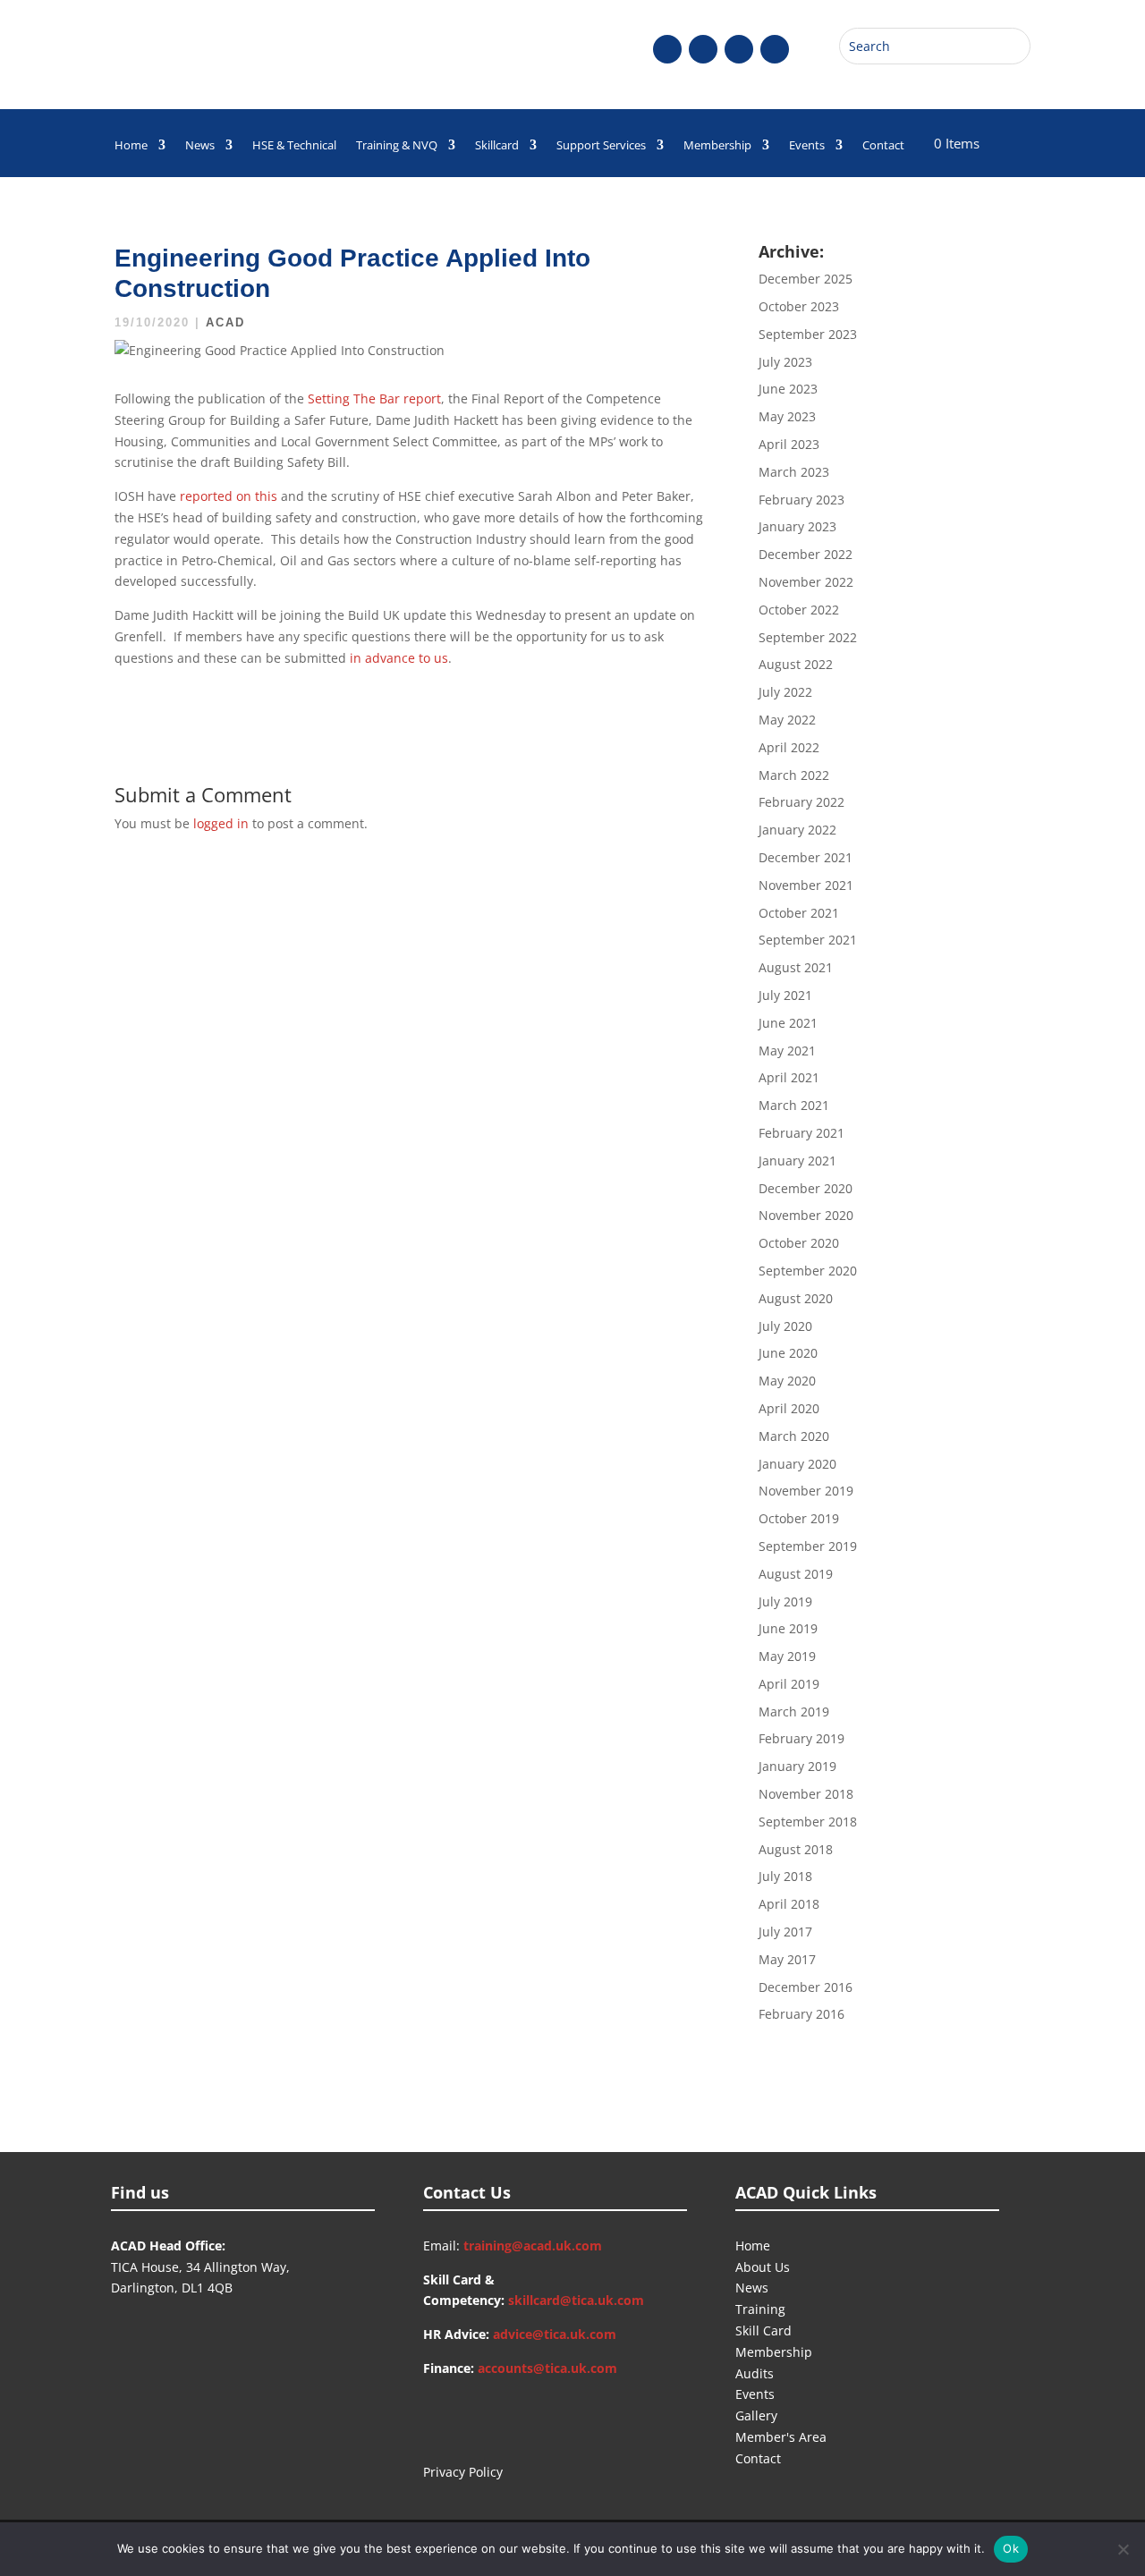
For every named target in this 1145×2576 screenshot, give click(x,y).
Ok (1011, 2548)
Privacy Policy (463, 2472)
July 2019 (785, 1602)
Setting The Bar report (374, 398)
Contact (883, 146)
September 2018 (808, 1822)
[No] (1123, 2549)
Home (131, 146)
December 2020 (806, 1188)
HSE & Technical (294, 146)
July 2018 (785, 1876)
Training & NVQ (397, 146)
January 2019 (797, 1766)
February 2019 (801, 1738)
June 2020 (788, 1353)
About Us (763, 2267)
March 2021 (794, 1105)
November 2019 (806, 1491)
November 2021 (806, 885)
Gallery (756, 2415)
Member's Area (781, 2437)
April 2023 (789, 444)
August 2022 (796, 664)
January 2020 (797, 1464)
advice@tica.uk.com (555, 2334)
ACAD (225, 322)
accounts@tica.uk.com (547, 2368)
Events (807, 146)
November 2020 (806, 1215)
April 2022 (789, 747)
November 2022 (806, 582)
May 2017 (787, 1959)
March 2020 (794, 1436)
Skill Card (763, 2330)
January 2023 (797, 526)
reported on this (229, 496)
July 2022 (785, 692)
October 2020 (799, 1243)
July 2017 (785, 1932)
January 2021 (797, 1161)
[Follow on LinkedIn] (775, 49)
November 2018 (806, 1794)
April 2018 (789, 1904)
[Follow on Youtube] (739, 49)
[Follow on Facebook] (667, 49)
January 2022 (797, 830)
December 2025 (806, 279)
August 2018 (796, 1849)
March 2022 (794, 775)
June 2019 (788, 1628)
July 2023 (785, 362)
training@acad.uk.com (533, 2246)
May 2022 (787, 720)
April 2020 (789, 1408)
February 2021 (801, 1133)
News (200, 146)
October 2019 (799, 1518)
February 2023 (801, 500)
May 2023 (787, 416)
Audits (755, 2373)
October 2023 (799, 306)
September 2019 (808, 1546)
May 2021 (787, 1051)
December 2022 (806, 554)
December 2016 (806, 1987)
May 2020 (787, 1381)
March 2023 (794, 472)
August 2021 (796, 967)
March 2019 (794, 1712)
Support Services (601, 146)
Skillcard (497, 146)
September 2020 (808, 1271)
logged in (221, 823)
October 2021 (799, 913)
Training (760, 2309)
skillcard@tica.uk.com (576, 2300)
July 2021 (785, 995)
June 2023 (788, 389)
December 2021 (806, 857)
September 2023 (808, 334)
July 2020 (785, 1326)
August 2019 (796, 1574)
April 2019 (789, 1684)
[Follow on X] (703, 49)
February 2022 (801, 802)
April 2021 (789, 1077)
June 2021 (788, 1023)
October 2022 (799, 610)
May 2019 (787, 1656)
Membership (717, 146)
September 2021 (808, 940)
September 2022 (808, 637)
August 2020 (796, 1298)
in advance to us (399, 658)
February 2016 (801, 2014)
